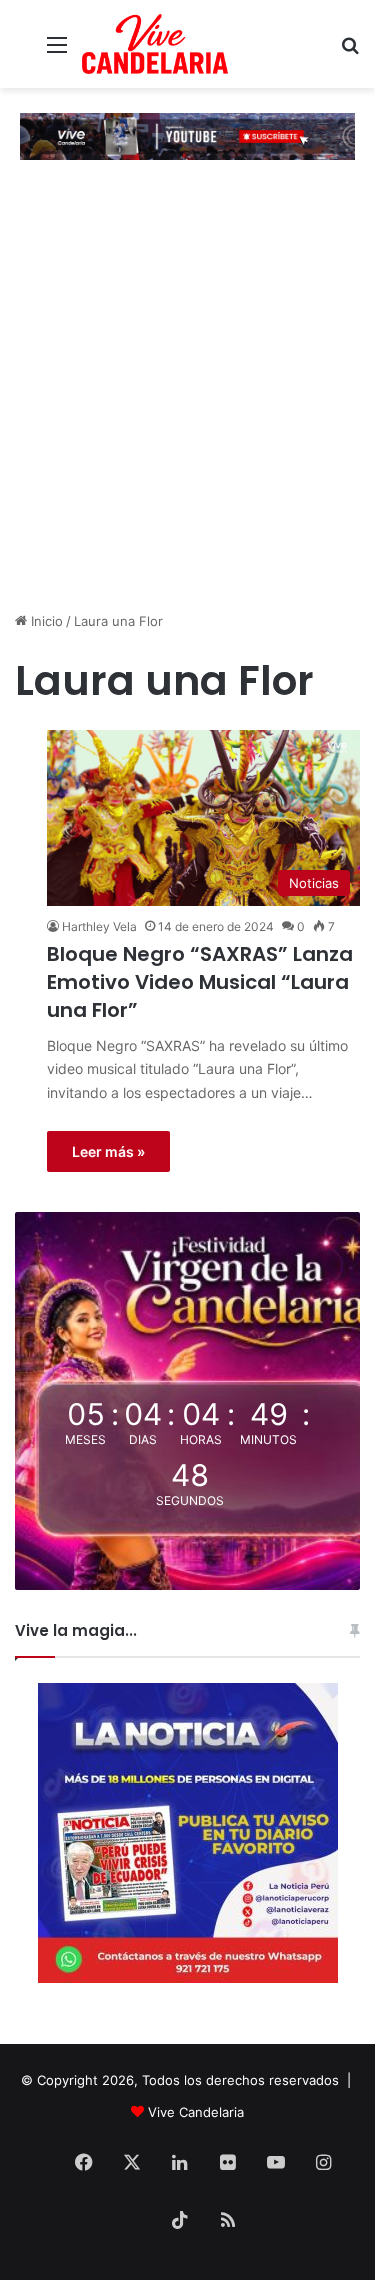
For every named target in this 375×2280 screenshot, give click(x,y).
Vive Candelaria (196, 2112)
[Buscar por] (350, 51)
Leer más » (108, 1151)
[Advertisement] (187, 408)
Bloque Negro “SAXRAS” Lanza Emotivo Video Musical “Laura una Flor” (200, 982)
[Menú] (57, 51)
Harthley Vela (99, 926)
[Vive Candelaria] (155, 44)
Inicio (45, 621)
